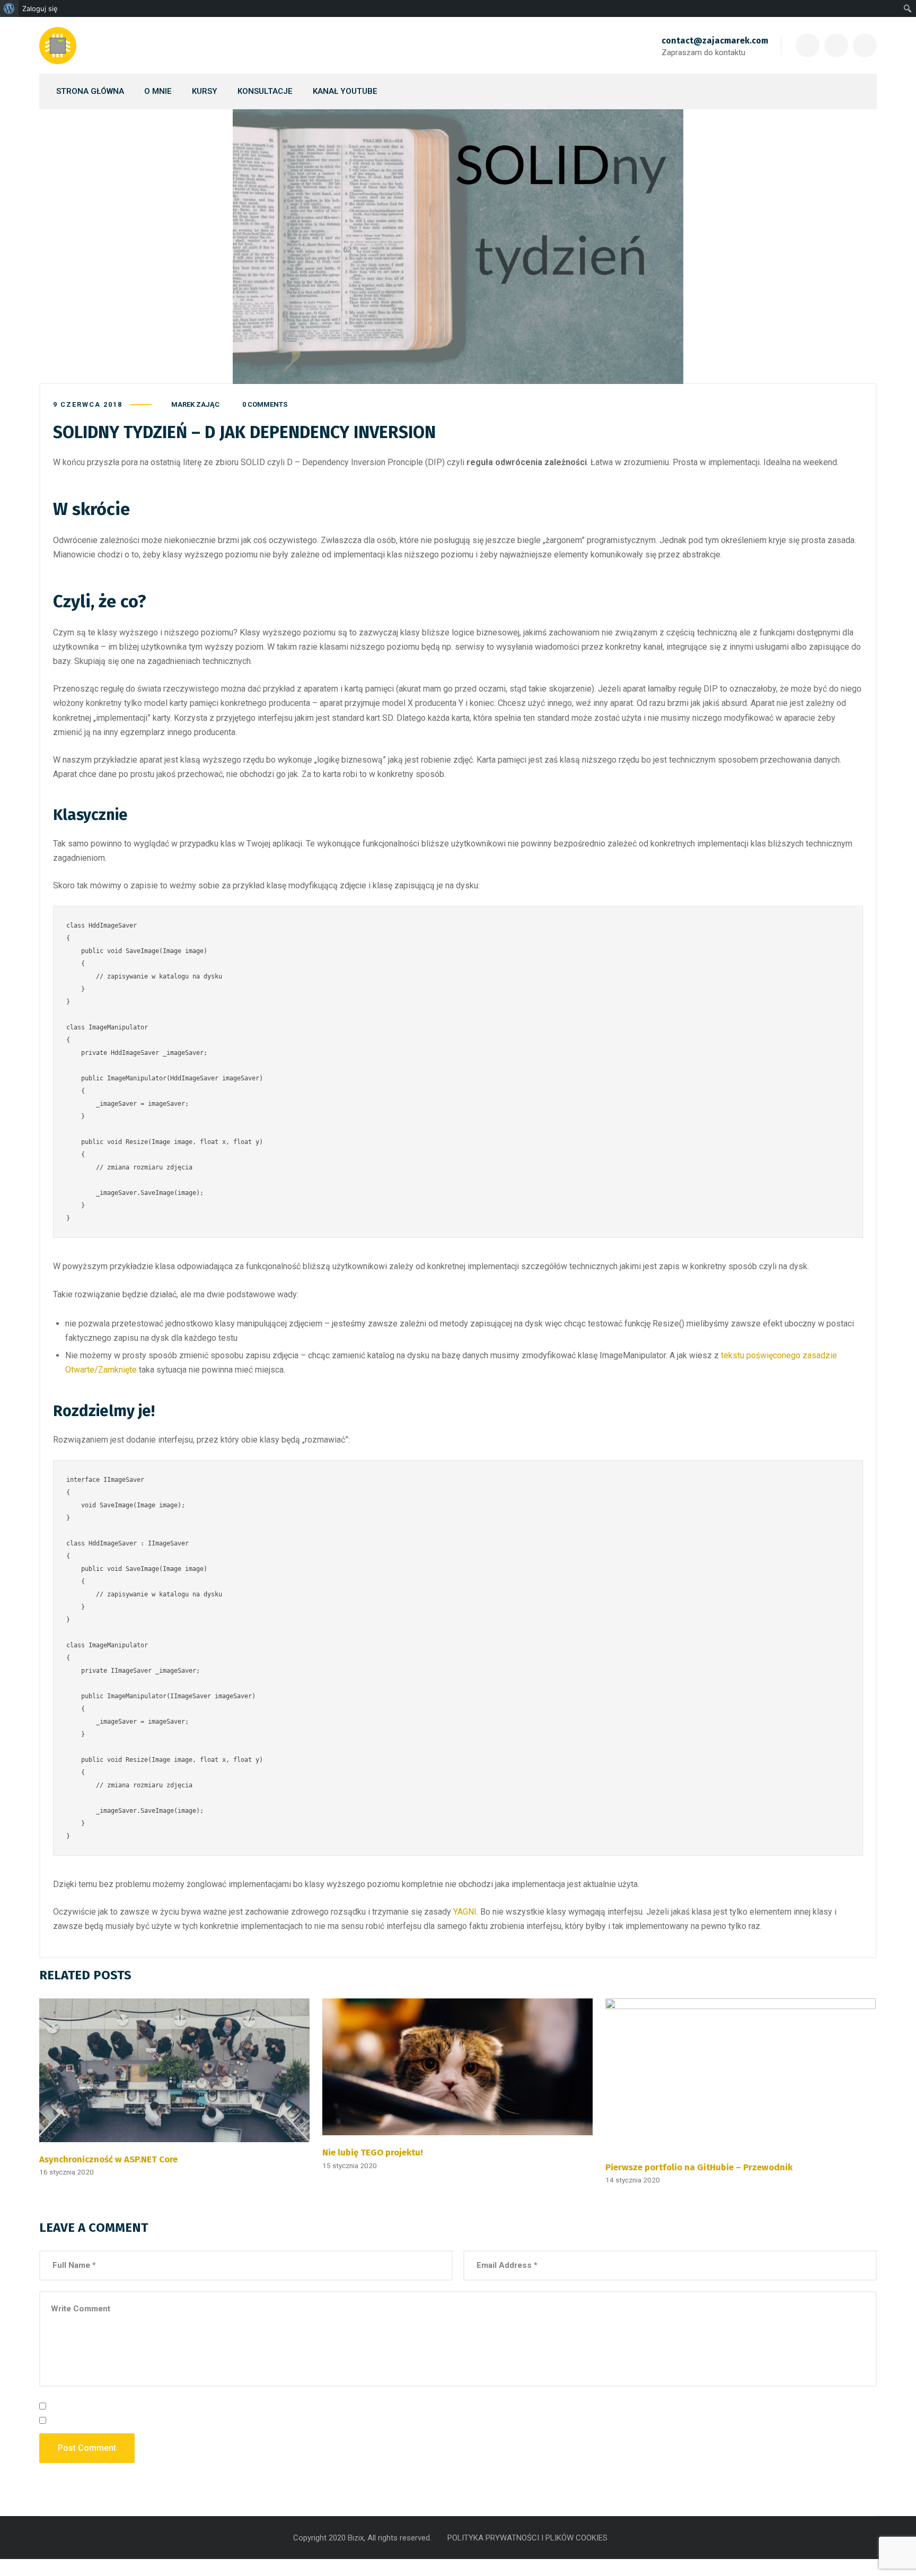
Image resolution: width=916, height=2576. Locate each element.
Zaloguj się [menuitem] (40, 8)
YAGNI (465, 1912)
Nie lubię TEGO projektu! (373, 2152)
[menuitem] (9, 8)
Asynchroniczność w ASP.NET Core (108, 2159)
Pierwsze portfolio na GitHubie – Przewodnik (699, 2167)
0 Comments (265, 404)
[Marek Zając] (58, 46)
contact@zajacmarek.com (715, 41)
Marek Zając (195, 404)
